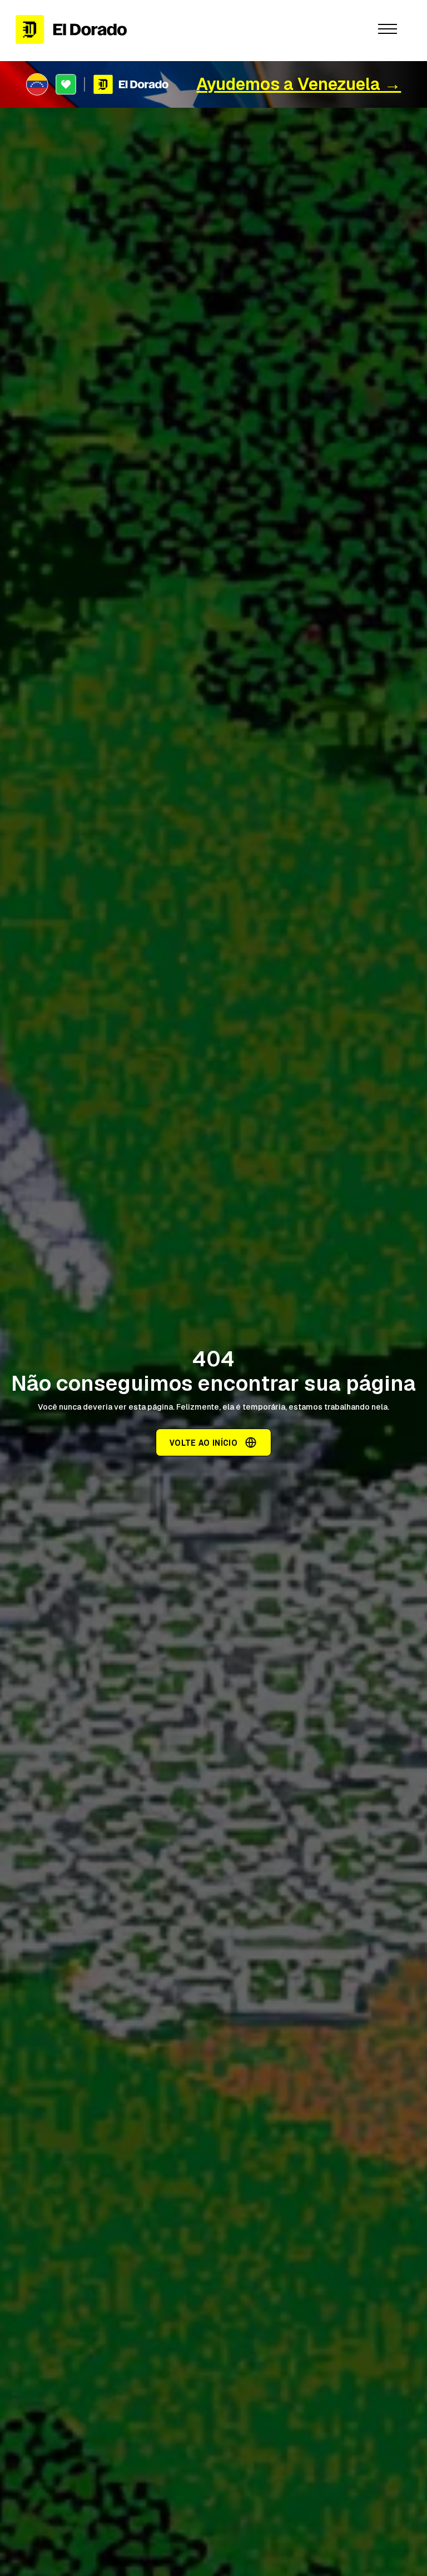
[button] (388, 29)
